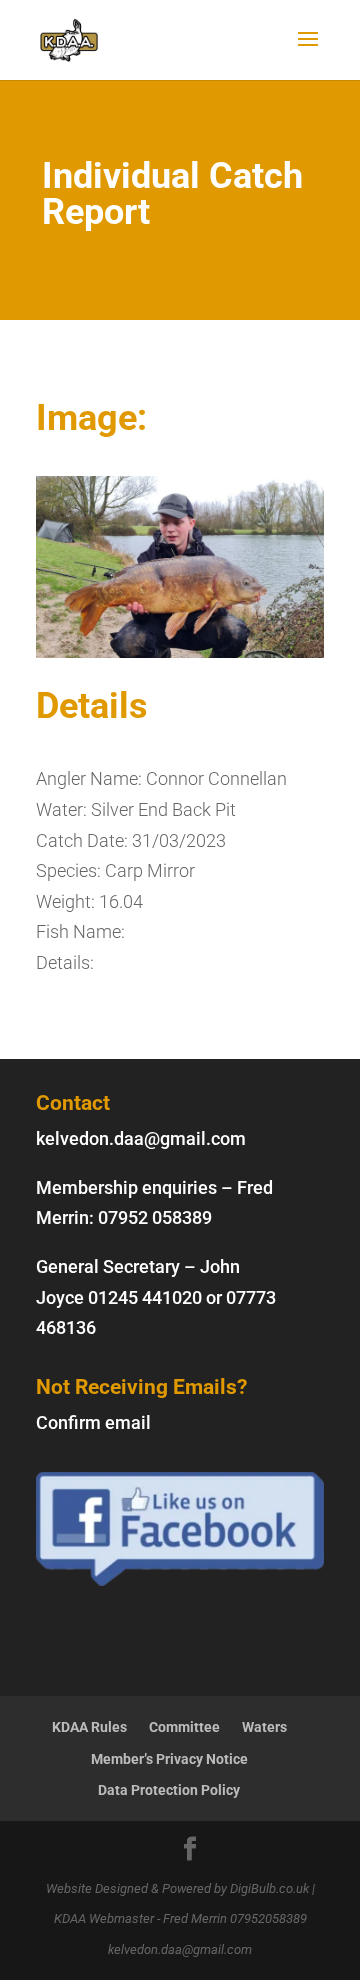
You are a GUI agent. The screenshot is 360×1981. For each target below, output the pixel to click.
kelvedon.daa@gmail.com (141, 1138)
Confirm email (93, 1422)
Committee (184, 1727)
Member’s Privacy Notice (169, 1759)
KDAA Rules (89, 1727)
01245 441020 (145, 1297)
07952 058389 (155, 1217)
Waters (264, 1727)
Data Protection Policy (169, 1790)
